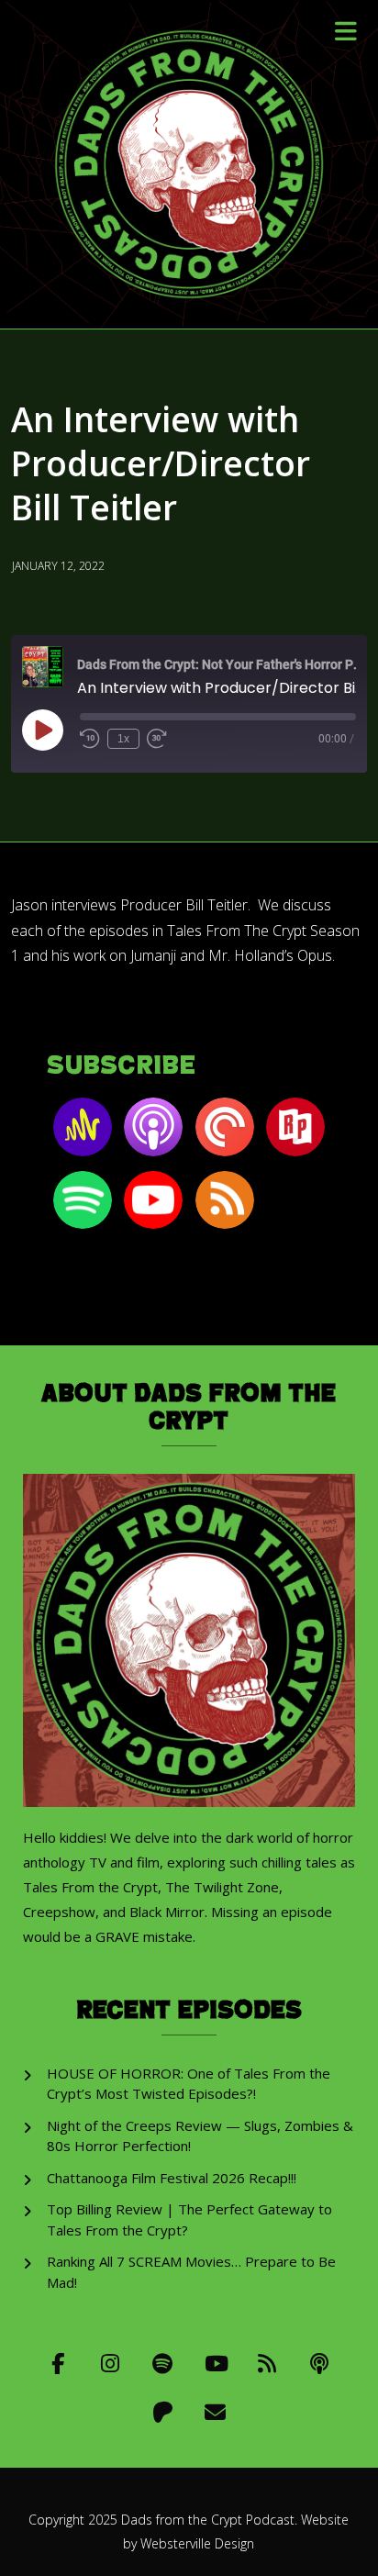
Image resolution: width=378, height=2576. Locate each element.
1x (123, 739)
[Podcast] (320, 2363)
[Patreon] (163, 2411)
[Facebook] (58, 2363)
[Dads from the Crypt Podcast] (189, 164)
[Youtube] (215, 2363)
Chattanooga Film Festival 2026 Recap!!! (172, 2178)
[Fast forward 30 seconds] (157, 739)
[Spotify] (163, 2363)
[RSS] (267, 2363)
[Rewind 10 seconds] (90, 739)
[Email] (215, 2411)
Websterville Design (197, 2543)
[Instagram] (111, 2363)
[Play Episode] (42, 730)
